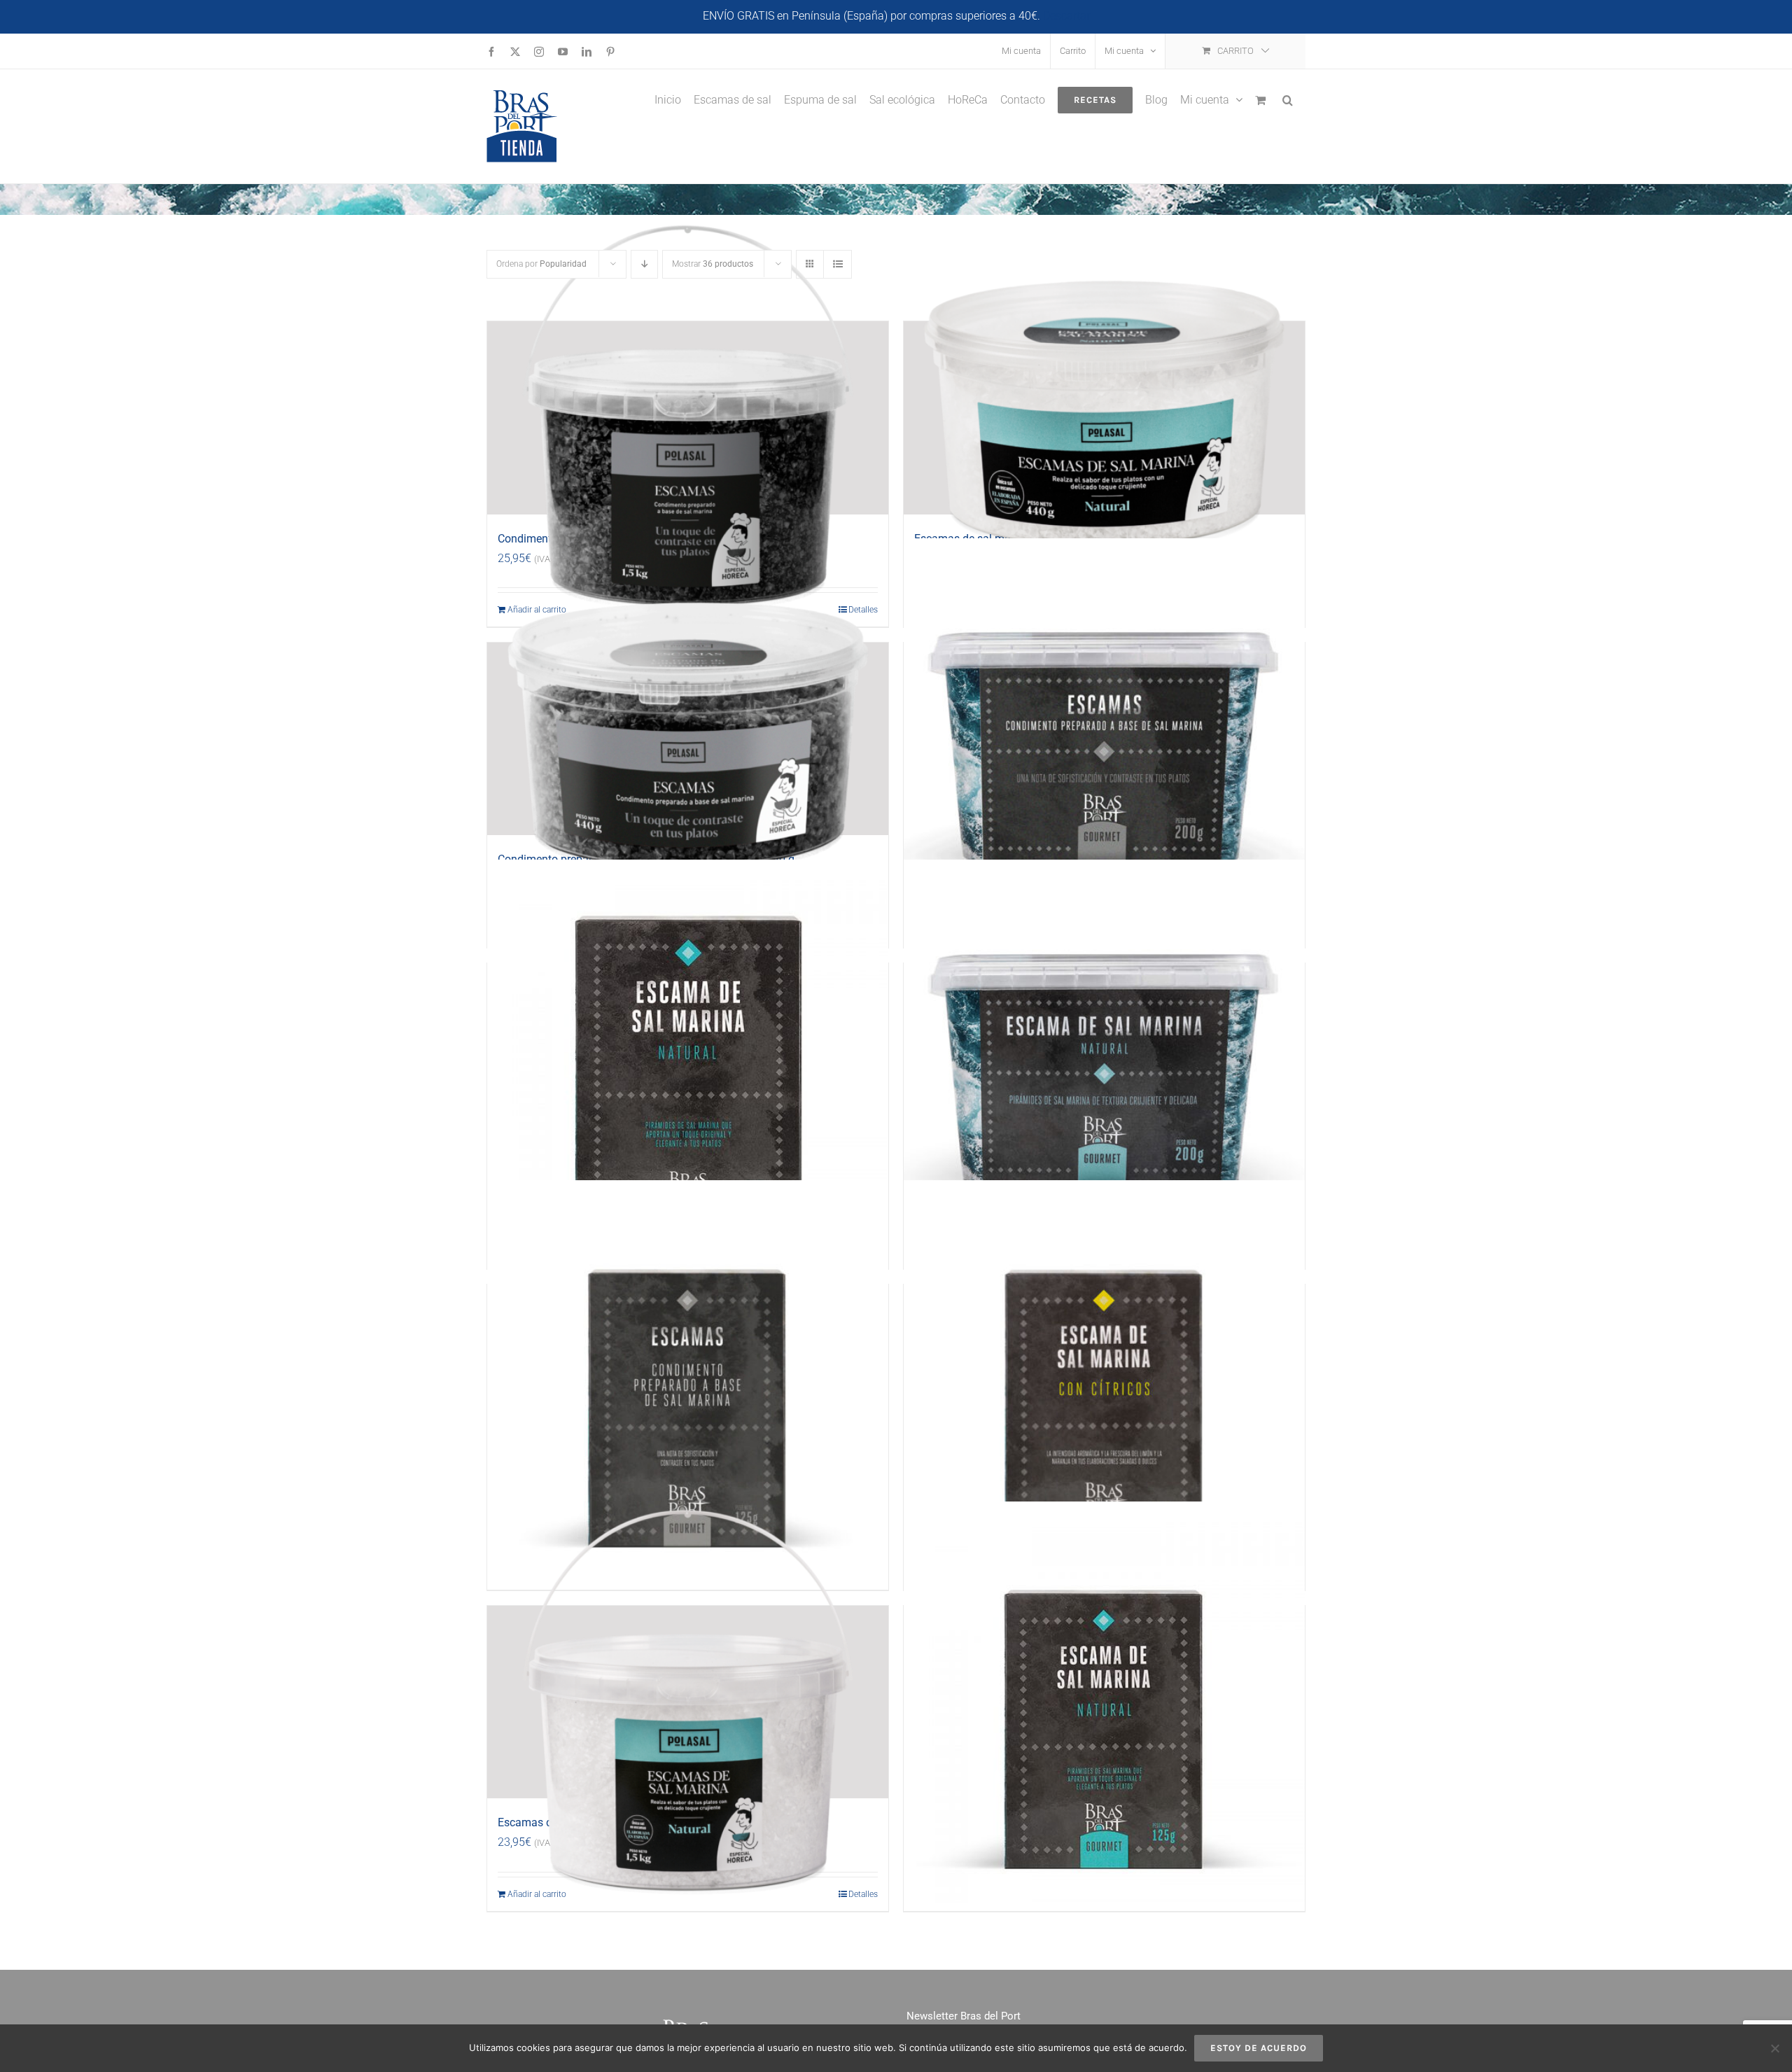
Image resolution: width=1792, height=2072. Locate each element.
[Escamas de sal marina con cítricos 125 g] (1104, 1381)
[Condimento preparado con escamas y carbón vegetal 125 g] (688, 1381)
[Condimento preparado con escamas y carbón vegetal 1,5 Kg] (688, 418)
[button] (1288, 99)
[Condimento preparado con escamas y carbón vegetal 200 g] (1104, 739)
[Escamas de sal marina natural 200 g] (1104, 1060)
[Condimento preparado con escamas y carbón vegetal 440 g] (688, 739)
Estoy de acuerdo (1259, 2048)
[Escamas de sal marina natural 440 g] (1104, 418)
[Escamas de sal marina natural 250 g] (688, 1060)
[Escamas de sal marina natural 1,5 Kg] (688, 1702)
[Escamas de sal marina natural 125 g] (1104, 1702)
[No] (1774, 2048)
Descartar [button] (1066, 16)
